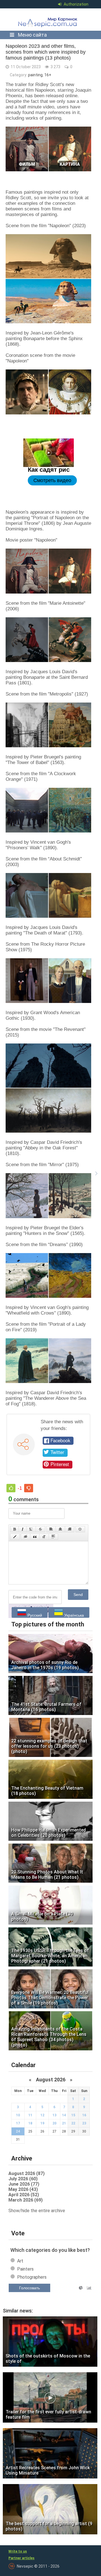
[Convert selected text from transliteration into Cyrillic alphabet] (44, 1537)
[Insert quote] (35, 1537)
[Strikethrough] (40, 1529)
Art (20, 2261)
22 (73, 2123)
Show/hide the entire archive (37, 2211)
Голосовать (29, 2288)
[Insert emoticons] (80, 1529)
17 (18, 2123)
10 (18, 2115)
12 (42, 2115)
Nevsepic (49, 20)
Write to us (18, 2551)
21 (64, 2123)
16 (84, 2115)
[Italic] (23, 1529)
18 (30, 2123)
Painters (25, 2269)
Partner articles (21, 2558)
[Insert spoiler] (53, 1537)
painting (35, 75)
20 (54, 2123)
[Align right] (70, 1529)
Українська (74, 1615)
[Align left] (51, 1529)
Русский (34, 1615)
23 (84, 2123)
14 (64, 2115)
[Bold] (14, 1529)
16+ (48, 75)
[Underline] (31, 1529)
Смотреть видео (52, 480)
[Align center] (60, 1529)
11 (30, 2115)
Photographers (32, 2277)
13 (54, 2115)
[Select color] (15, 1537)
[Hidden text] (26, 1537)
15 (73, 2115)
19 (42, 2123)
